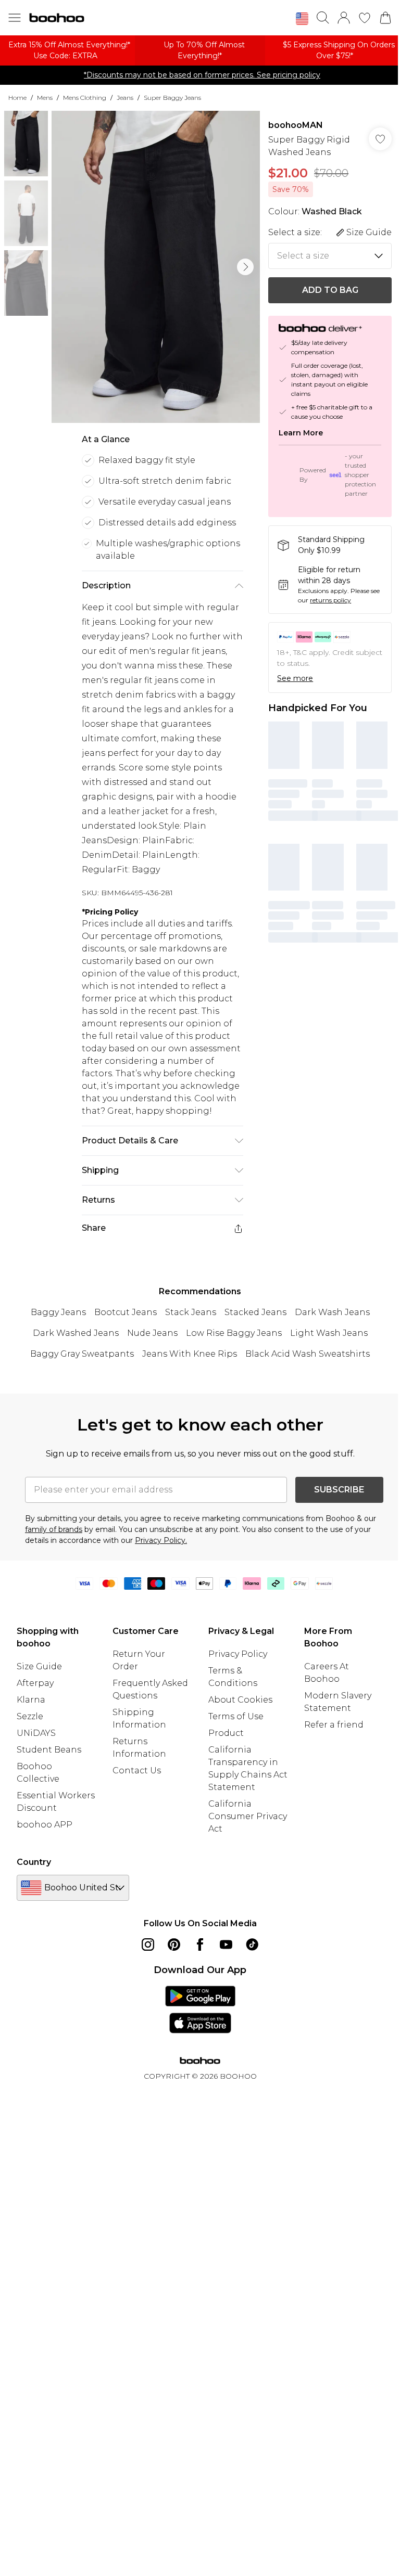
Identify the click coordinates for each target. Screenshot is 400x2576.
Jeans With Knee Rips (190, 1354)
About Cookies (240, 1700)
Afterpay (35, 1683)
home (17, 98)
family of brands (54, 1529)
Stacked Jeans (255, 1312)
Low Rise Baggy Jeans (234, 1333)
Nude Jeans (152, 1333)
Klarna (31, 1700)
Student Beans (49, 1750)
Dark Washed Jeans (76, 1333)
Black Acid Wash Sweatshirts (308, 1354)
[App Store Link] (200, 2010)
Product (226, 1733)
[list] (156, 267)
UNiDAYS (36, 1733)
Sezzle (30, 1716)
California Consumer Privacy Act (248, 1816)
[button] (302, 19)
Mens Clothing (85, 98)
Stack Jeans (191, 1312)
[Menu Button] (15, 18)
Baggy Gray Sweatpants (82, 1354)
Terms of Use (236, 1716)
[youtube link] (226, 1944)
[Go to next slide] (245, 267)
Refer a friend (334, 1725)
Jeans (125, 98)
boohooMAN (296, 125)
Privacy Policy (238, 1654)
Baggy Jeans (58, 1312)
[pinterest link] (174, 1944)
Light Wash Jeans (329, 1333)
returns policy (330, 600)
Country (34, 1862)
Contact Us (137, 1770)
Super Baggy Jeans (172, 98)
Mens (45, 98)
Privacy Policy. (161, 1540)
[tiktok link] (252, 1944)
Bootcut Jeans (126, 1312)
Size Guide (39, 1666)
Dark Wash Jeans (332, 1312)
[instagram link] (148, 1944)
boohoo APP (45, 1825)
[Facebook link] (200, 1944)
